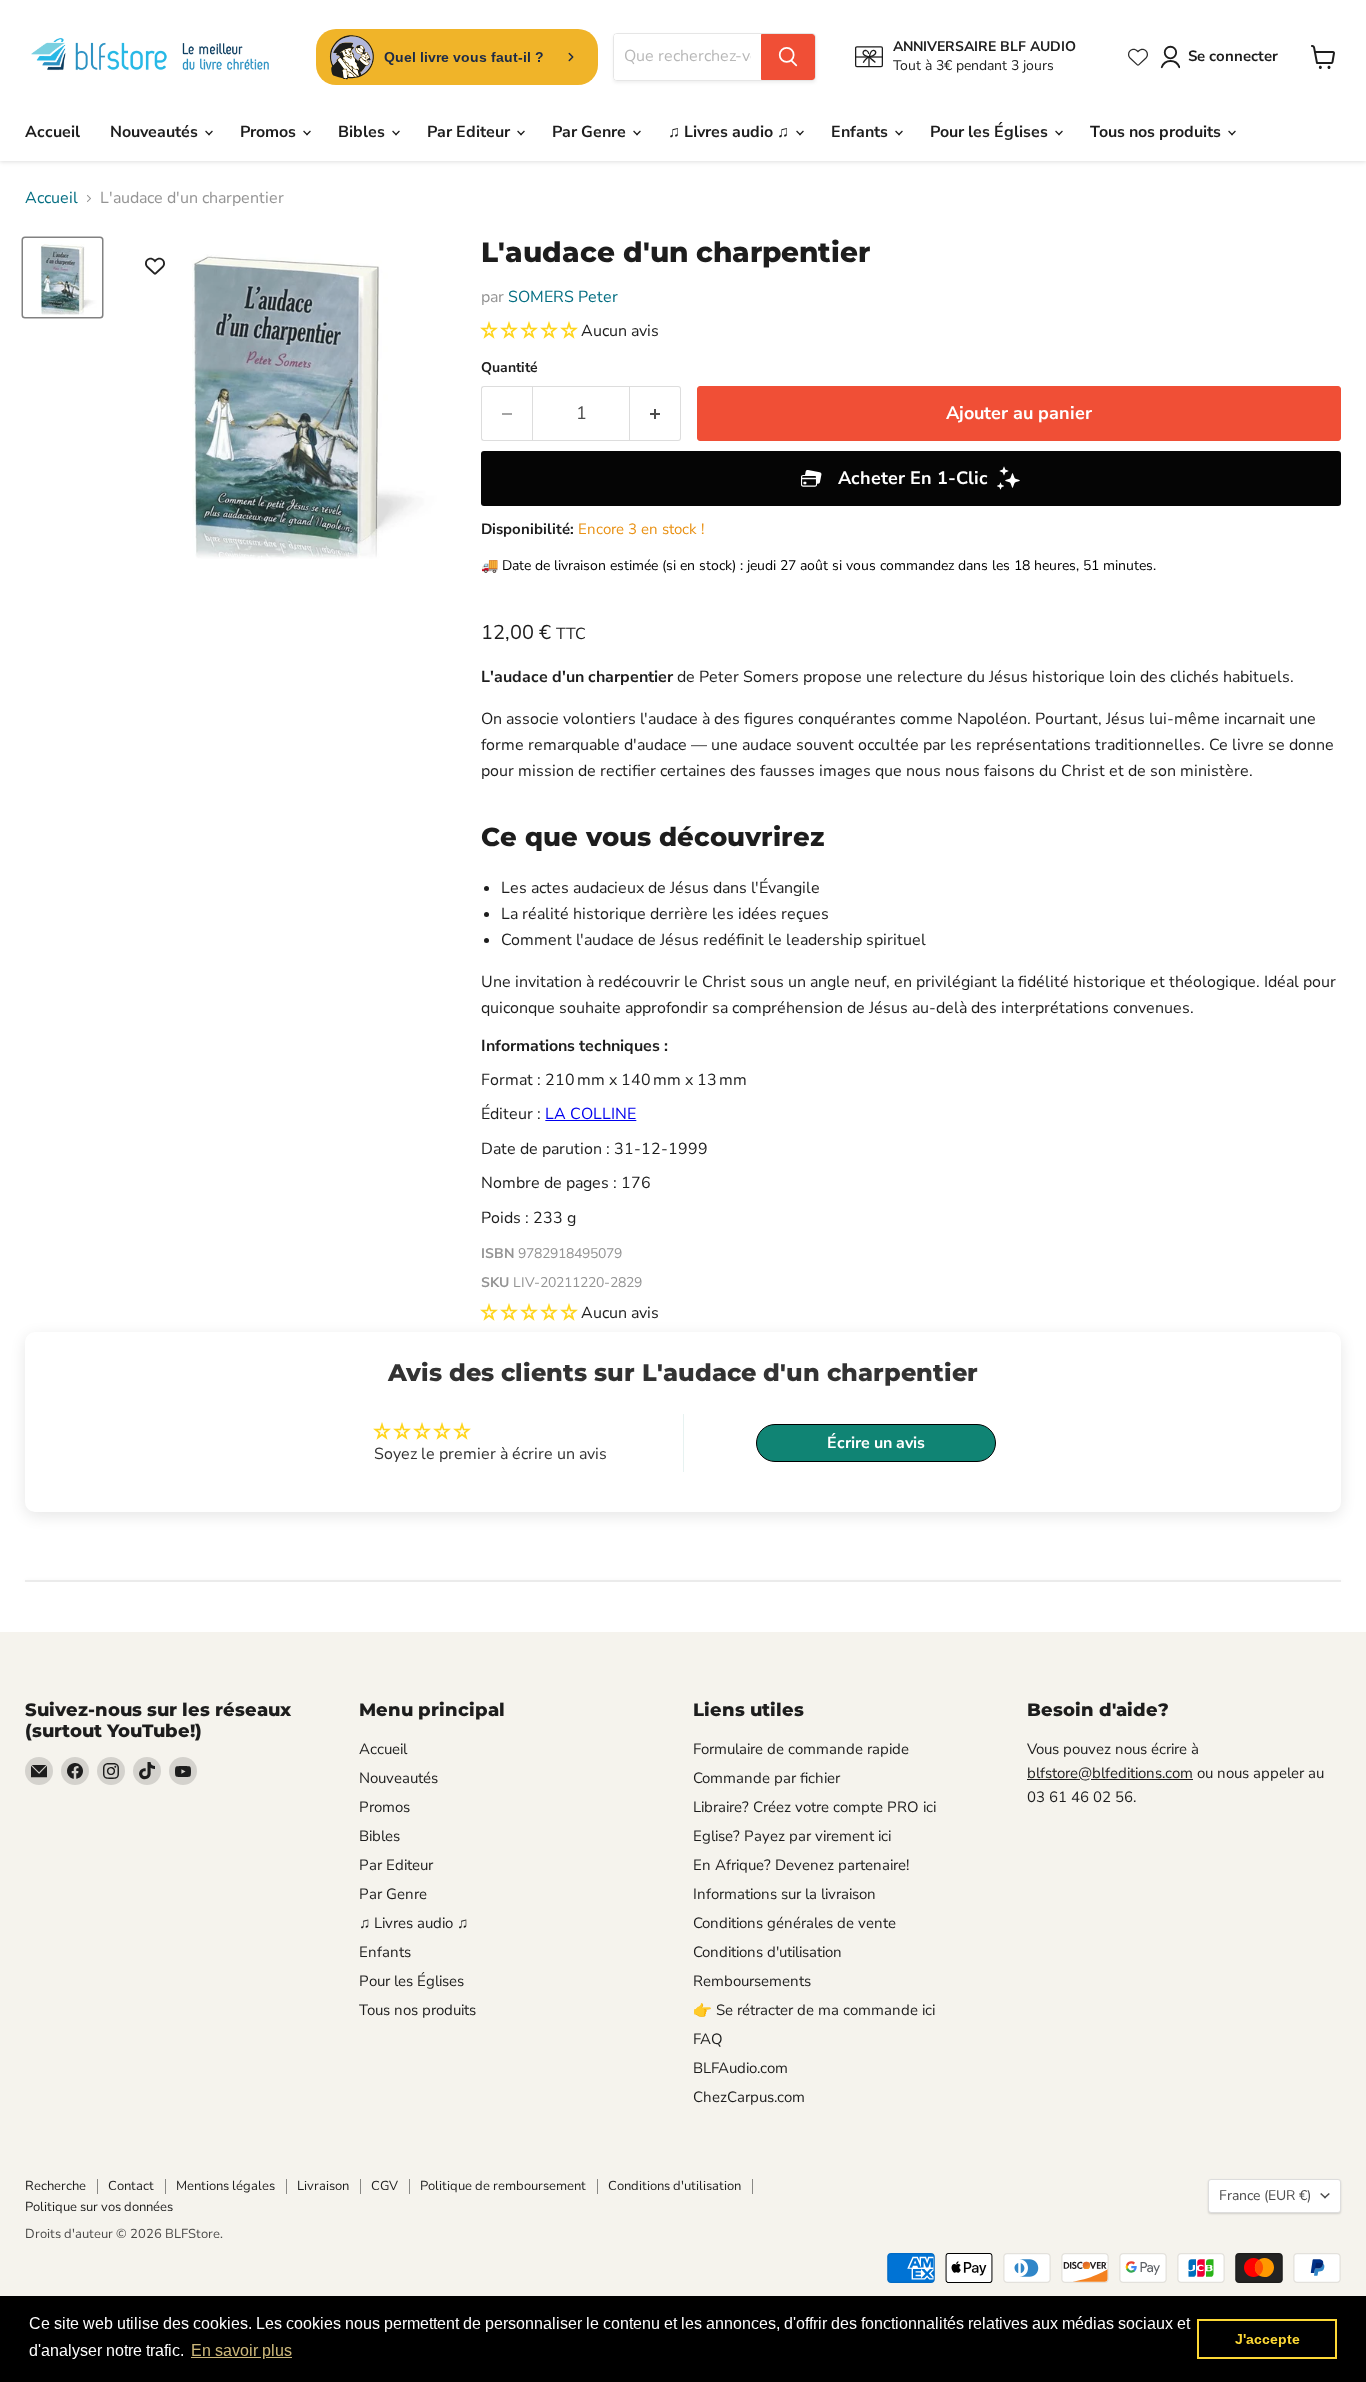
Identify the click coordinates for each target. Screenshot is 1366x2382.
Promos (270, 132)
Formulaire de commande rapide (801, 1749)
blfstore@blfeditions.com (1110, 1773)
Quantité (509, 368)
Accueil (52, 132)
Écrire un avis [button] (876, 1443)
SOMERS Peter (563, 297)
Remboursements (752, 1981)
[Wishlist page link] (1138, 57)
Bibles (363, 132)
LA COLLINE (590, 1114)
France (1265, 2195)
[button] (531, 331)
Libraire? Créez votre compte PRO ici (814, 1807)
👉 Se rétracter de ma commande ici (814, 2010)
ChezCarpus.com (749, 2097)
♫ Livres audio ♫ (730, 132)
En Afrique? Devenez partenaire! (801, 1865)
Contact (131, 2186)
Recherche (55, 2186)
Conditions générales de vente (794, 1923)
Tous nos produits (1157, 132)
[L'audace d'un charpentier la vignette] (62, 277)
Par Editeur (470, 132)
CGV (384, 2186)
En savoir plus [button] (241, 2350)
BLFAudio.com (740, 2068)
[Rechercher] (788, 57)
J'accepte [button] (1267, 2339)
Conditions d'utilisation (767, 1952)
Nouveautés (156, 132)
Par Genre (591, 132)
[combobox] (687, 57)
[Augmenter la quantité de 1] (655, 413)
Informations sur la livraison (784, 1894)
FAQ (708, 2039)
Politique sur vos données (99, 2207)
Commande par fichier (766, 1778)
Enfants (861, 132)
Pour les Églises (991, 132)
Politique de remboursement (503, 2186)
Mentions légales (225, 2186)
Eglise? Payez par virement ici (792, 1836)
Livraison (323, 2186)
